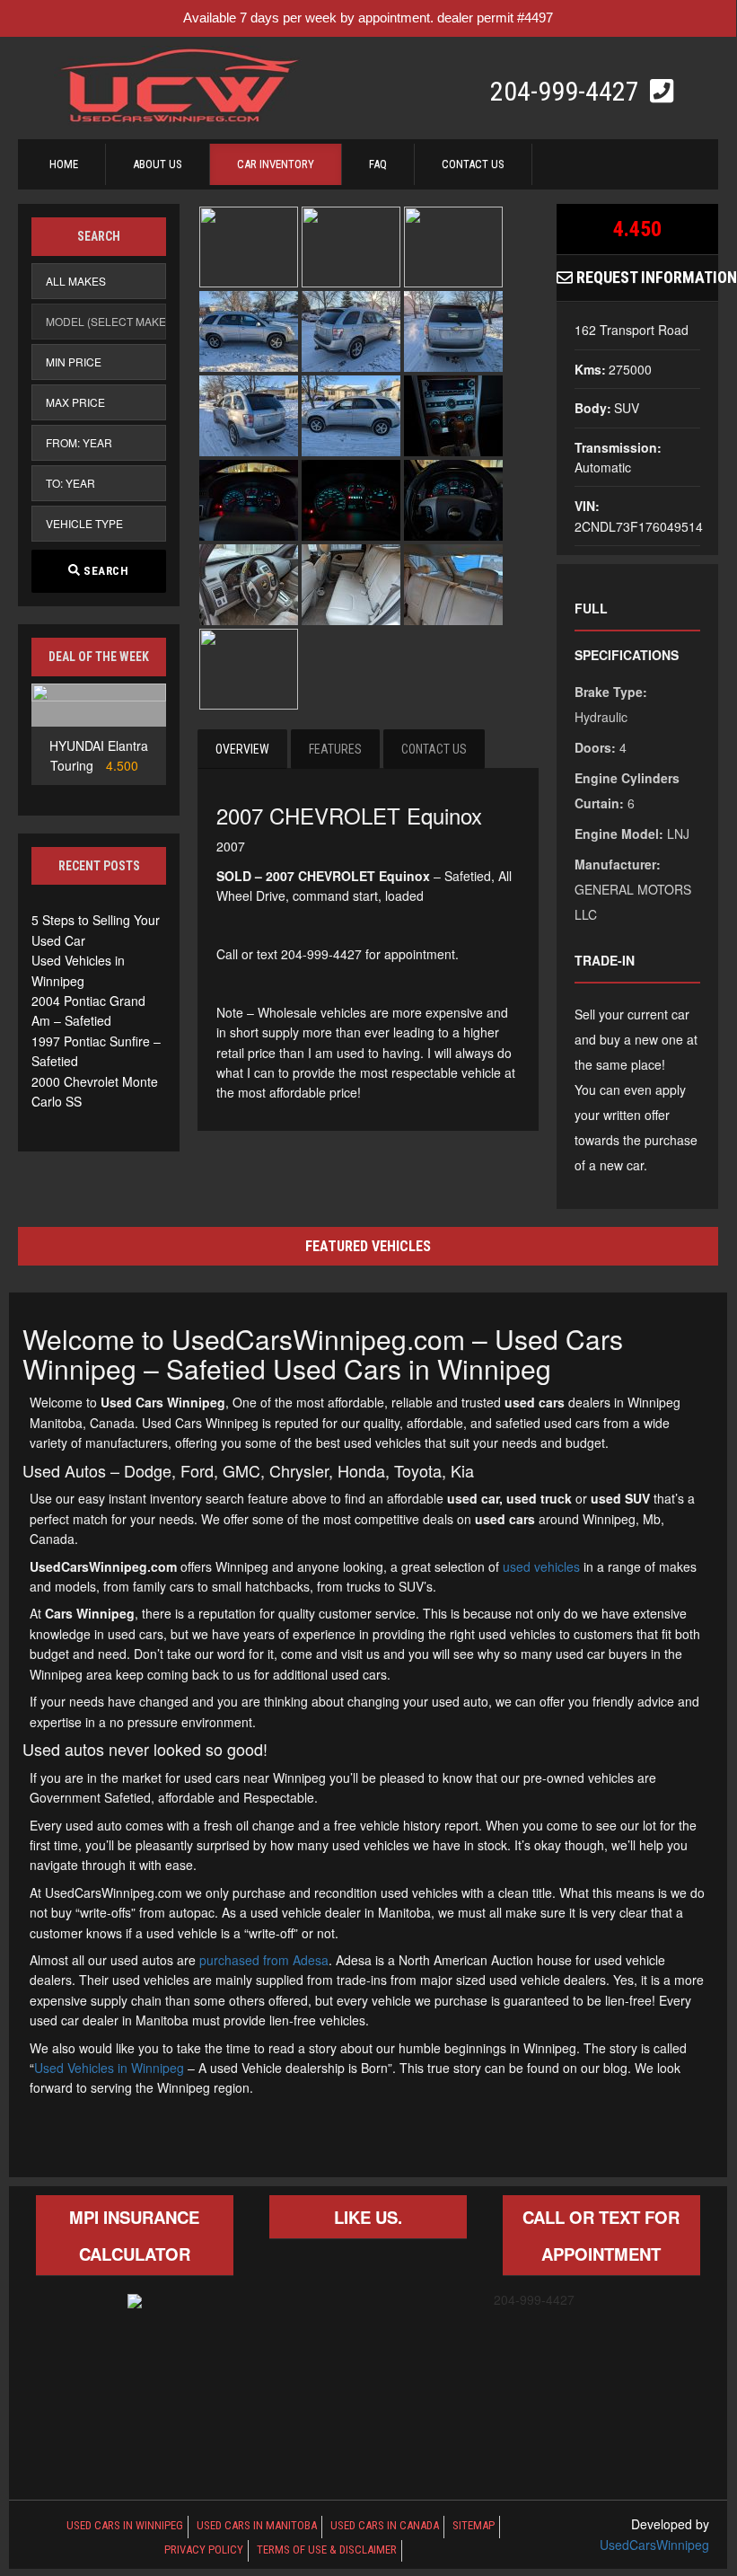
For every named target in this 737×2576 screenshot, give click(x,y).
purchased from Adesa (264, 1960)
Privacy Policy (204, 2550)
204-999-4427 (568, 91)
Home (64, 164)
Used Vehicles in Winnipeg (109, 2068)
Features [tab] (335, 749)
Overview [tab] (242, 749)
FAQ (378, 164)
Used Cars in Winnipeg (125, 2525)
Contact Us (473, 164)
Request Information (645, 277)
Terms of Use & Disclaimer (327, 2550)
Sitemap (474, 2525)
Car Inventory (276, 164)
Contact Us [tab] (434, 749)
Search (104, 571)
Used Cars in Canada (385, 2525)
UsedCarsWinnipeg (654, 2545)
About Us (158, 164)
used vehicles (541, 1566)
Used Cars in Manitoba (257, 2525)
